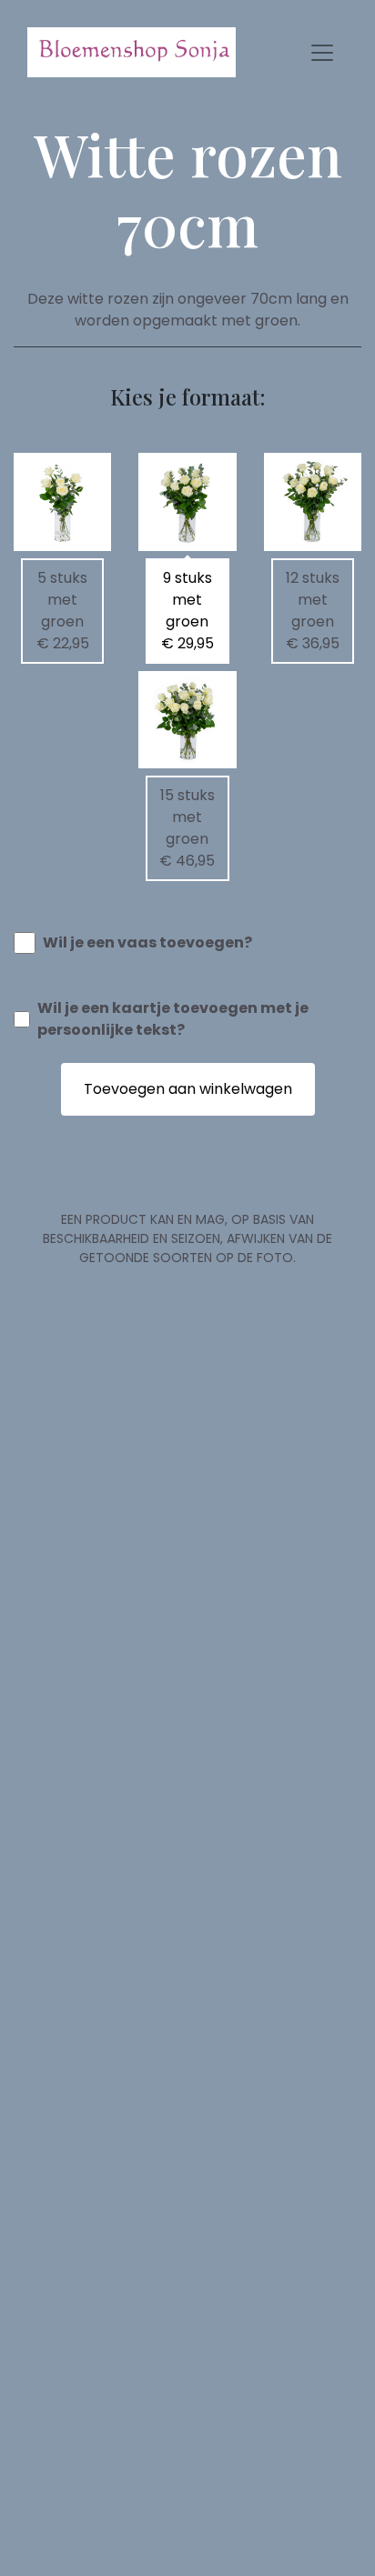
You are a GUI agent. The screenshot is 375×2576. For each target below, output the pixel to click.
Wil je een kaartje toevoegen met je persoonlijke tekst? (173, 1019)
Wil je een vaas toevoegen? (147, 942)
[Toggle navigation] (322, 53)
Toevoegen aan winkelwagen (188, 1089)
